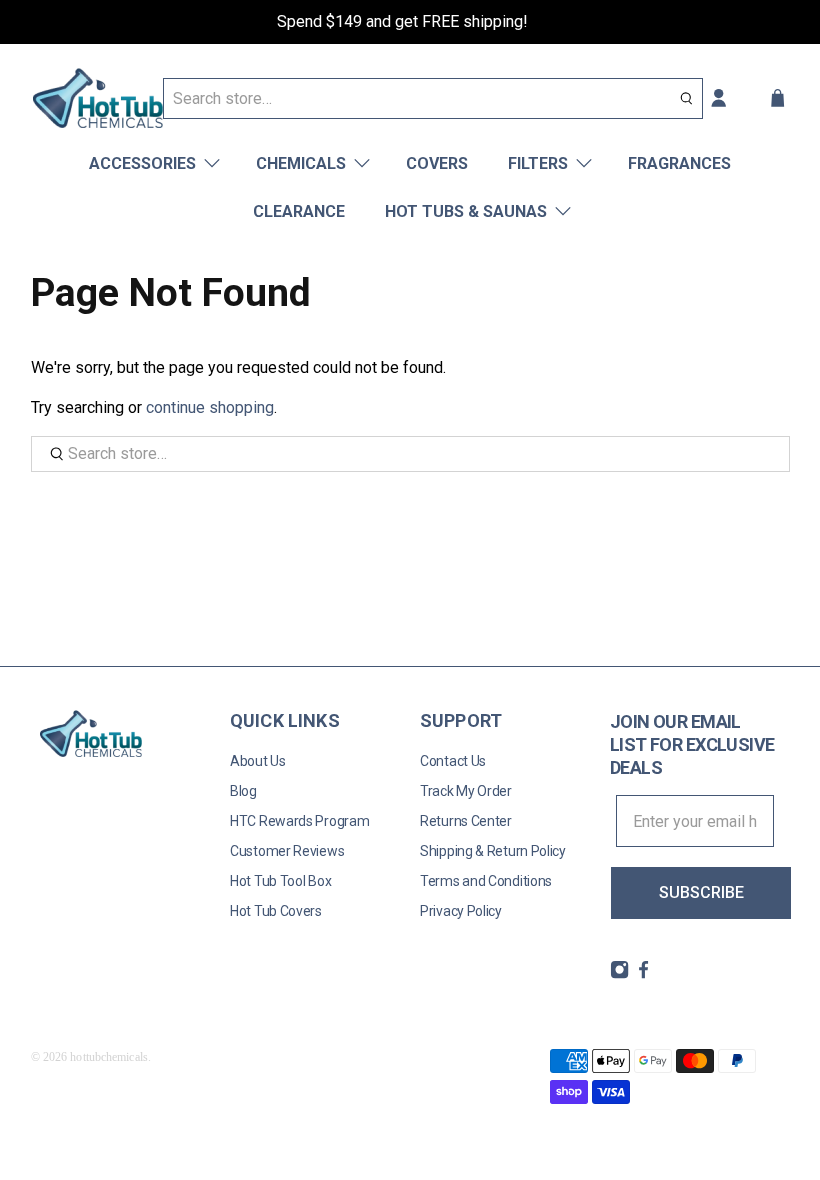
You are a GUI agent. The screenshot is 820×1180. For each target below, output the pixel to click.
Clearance (299, 211)
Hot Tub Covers (276, 911)
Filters (538, 163)
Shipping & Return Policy (493, 851)
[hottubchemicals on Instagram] (619, 974)
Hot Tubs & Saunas (466, 211)
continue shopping (210, 407)
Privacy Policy (461, 911)
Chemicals (301, 163)
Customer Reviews (287, 851)
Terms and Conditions (486, 881)
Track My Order (466, 791)
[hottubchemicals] (98, 98)
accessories (142, 163)
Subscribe (701, 892)
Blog (243, 791)
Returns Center (466, 821)
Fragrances (679, 163)
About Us (258, 761)
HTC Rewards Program (299, 821)
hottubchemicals (109, 1057)
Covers (437, 163)
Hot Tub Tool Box (280, 881)
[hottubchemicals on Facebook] (643, 974)
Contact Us (453, 761)
